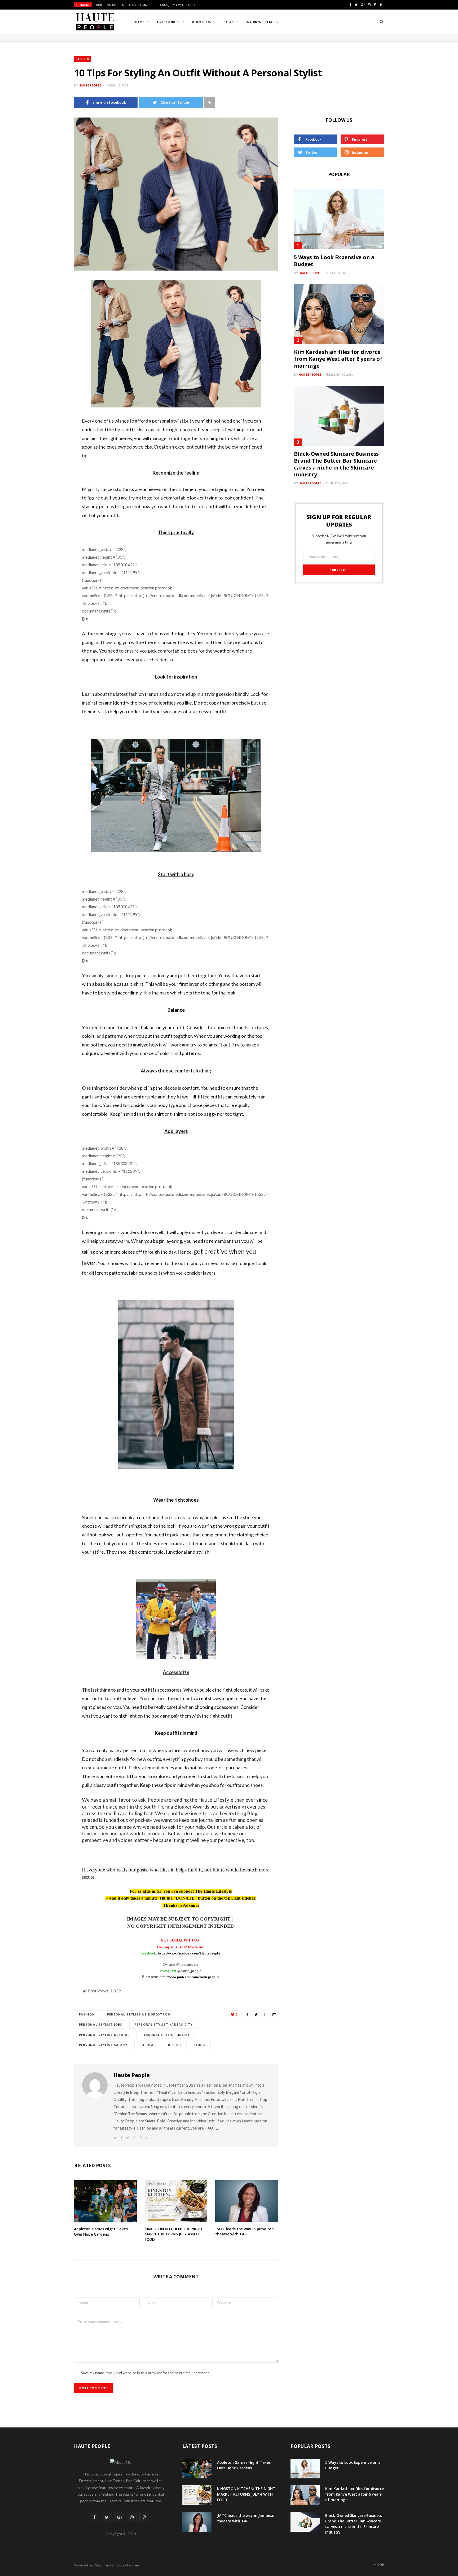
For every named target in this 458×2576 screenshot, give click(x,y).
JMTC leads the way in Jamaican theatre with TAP (245, 2232)
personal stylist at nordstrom (139, 2014)
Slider (200, 2045)
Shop (229, 22)
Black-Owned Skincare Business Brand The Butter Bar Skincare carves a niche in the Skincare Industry (336, 464)
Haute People (90, 85)
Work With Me (260, 22)
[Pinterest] (47, 327)
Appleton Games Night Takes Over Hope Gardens (101, 2232)
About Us (202, 22)
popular (148, 2045)
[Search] (381, 22)
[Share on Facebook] (47, 300)
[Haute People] (95, 22)
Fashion (82, 59)
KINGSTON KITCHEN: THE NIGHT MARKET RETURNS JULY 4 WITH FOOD (146, 5)
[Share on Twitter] (47, 314)
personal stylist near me (104, 2035)
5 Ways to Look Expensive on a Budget (334, 261)
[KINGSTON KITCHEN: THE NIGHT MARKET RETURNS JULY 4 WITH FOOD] (176, 2201)
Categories (168, 22)
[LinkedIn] (47, 341)
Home (139, 22)
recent (175, 2045)
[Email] (47, 354)
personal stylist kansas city (163, 2024)
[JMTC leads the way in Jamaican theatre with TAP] (247, 2201)
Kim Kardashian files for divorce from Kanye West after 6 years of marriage (338, 359)
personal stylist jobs (101, 2024)
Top (380, 2565)
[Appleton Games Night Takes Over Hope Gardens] (105, 2201)
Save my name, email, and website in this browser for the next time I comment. (145, 2373)
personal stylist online (166, 2035)
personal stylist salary (103, 2045)
